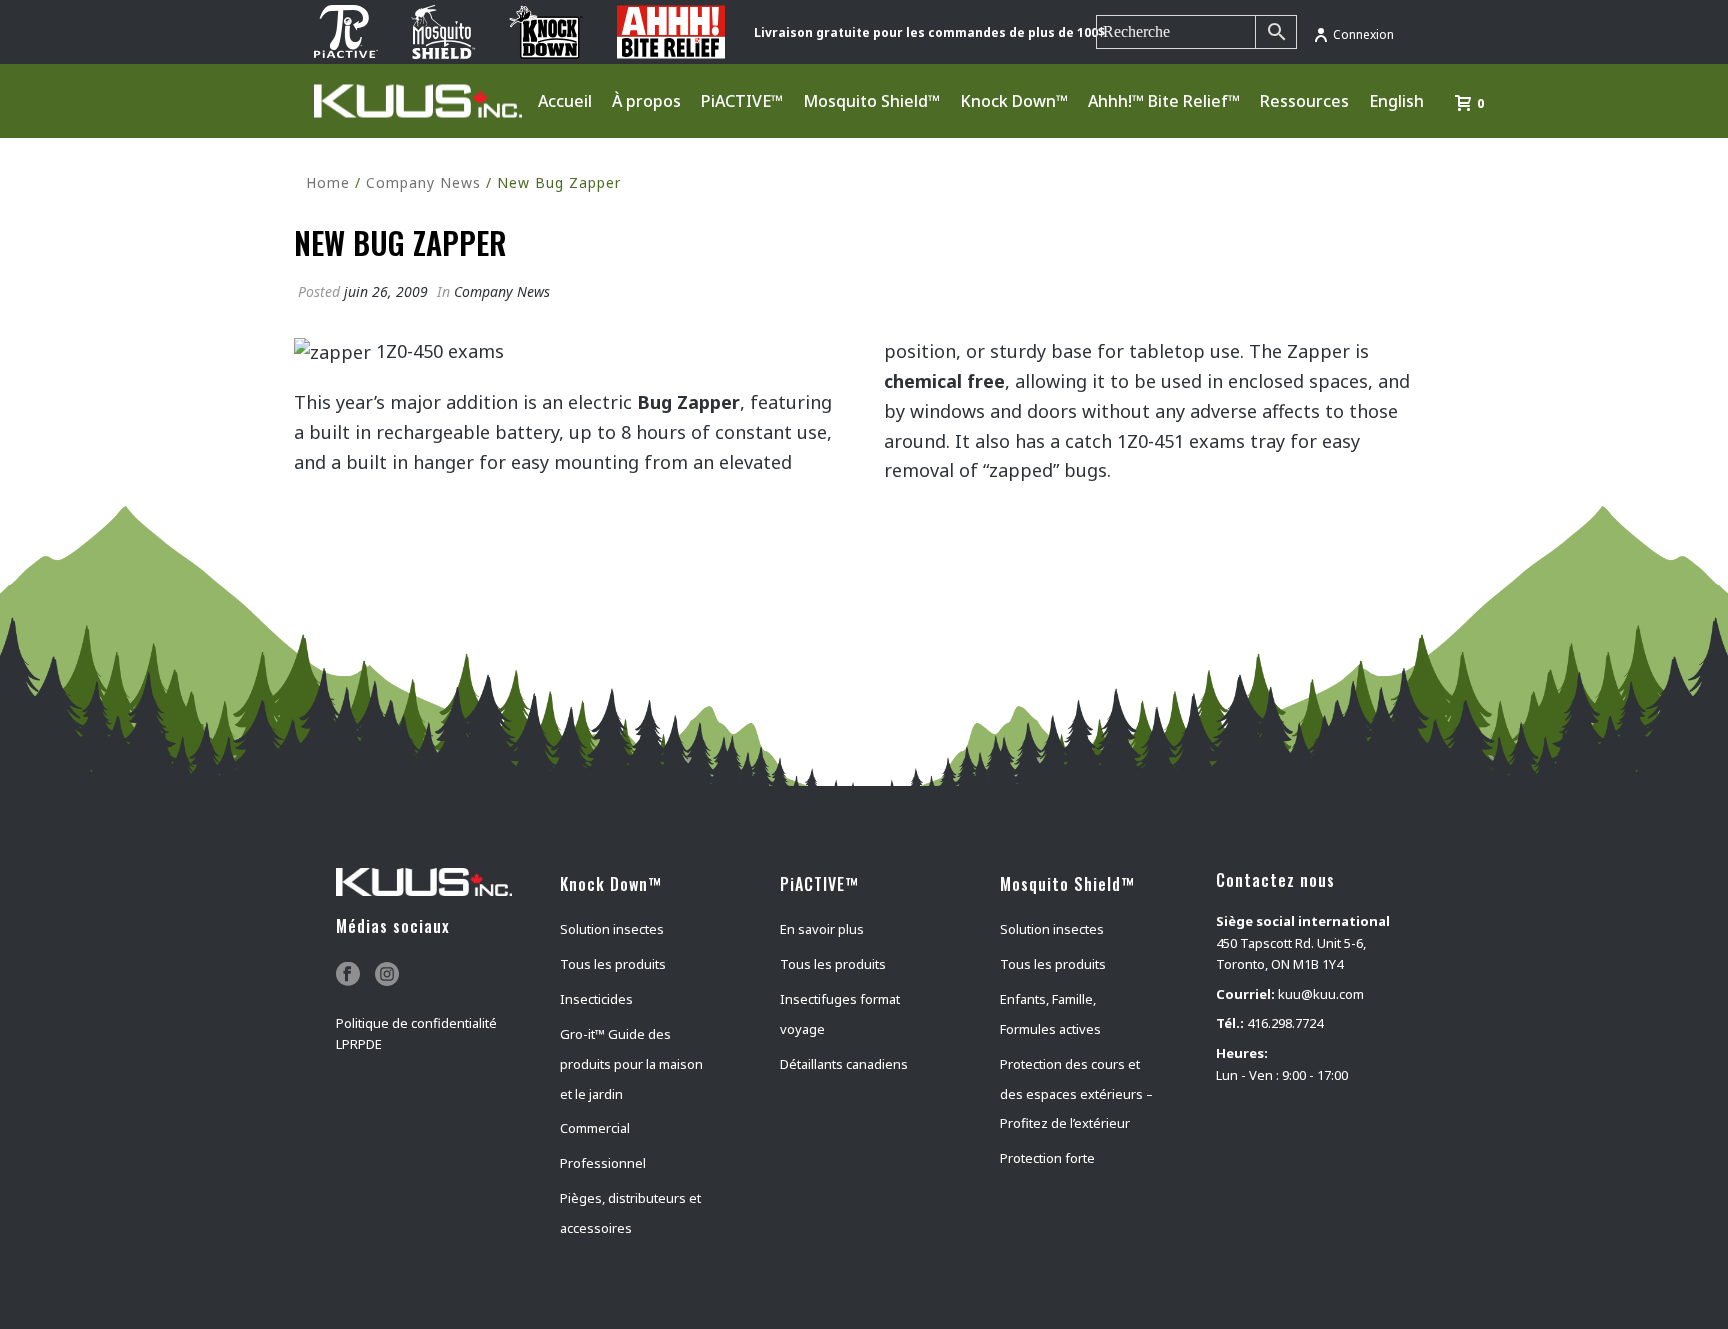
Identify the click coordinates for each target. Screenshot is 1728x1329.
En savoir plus (822, 929)
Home (328, 182)
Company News (423, 182)
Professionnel (603, 1163)
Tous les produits (613, 964)
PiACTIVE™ (742, 101)
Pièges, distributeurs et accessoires (630, 1213)
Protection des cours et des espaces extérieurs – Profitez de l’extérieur (1076, 1094)
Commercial (595, 1128)
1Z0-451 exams (1181, 441)
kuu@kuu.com (1321, 994)
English (1396, 101)
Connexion (1363, 34)
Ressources (1304, 101)
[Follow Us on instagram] (387, 975)
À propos (646, 101)
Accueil (565, 101)
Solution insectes (612, 929)
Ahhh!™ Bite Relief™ (1164, 101)
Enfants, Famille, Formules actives (1050, 1014)
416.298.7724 (1285, 1023)
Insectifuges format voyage (840, 1014)
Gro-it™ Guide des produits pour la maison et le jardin (631, 1064)
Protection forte (1047, 1158)
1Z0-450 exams (440, 351)
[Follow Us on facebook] (348, 975)
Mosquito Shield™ (871, 101)
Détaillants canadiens (844, 1064)
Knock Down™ (1014, 101)
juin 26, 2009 (386, 291)
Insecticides (596, 999)
